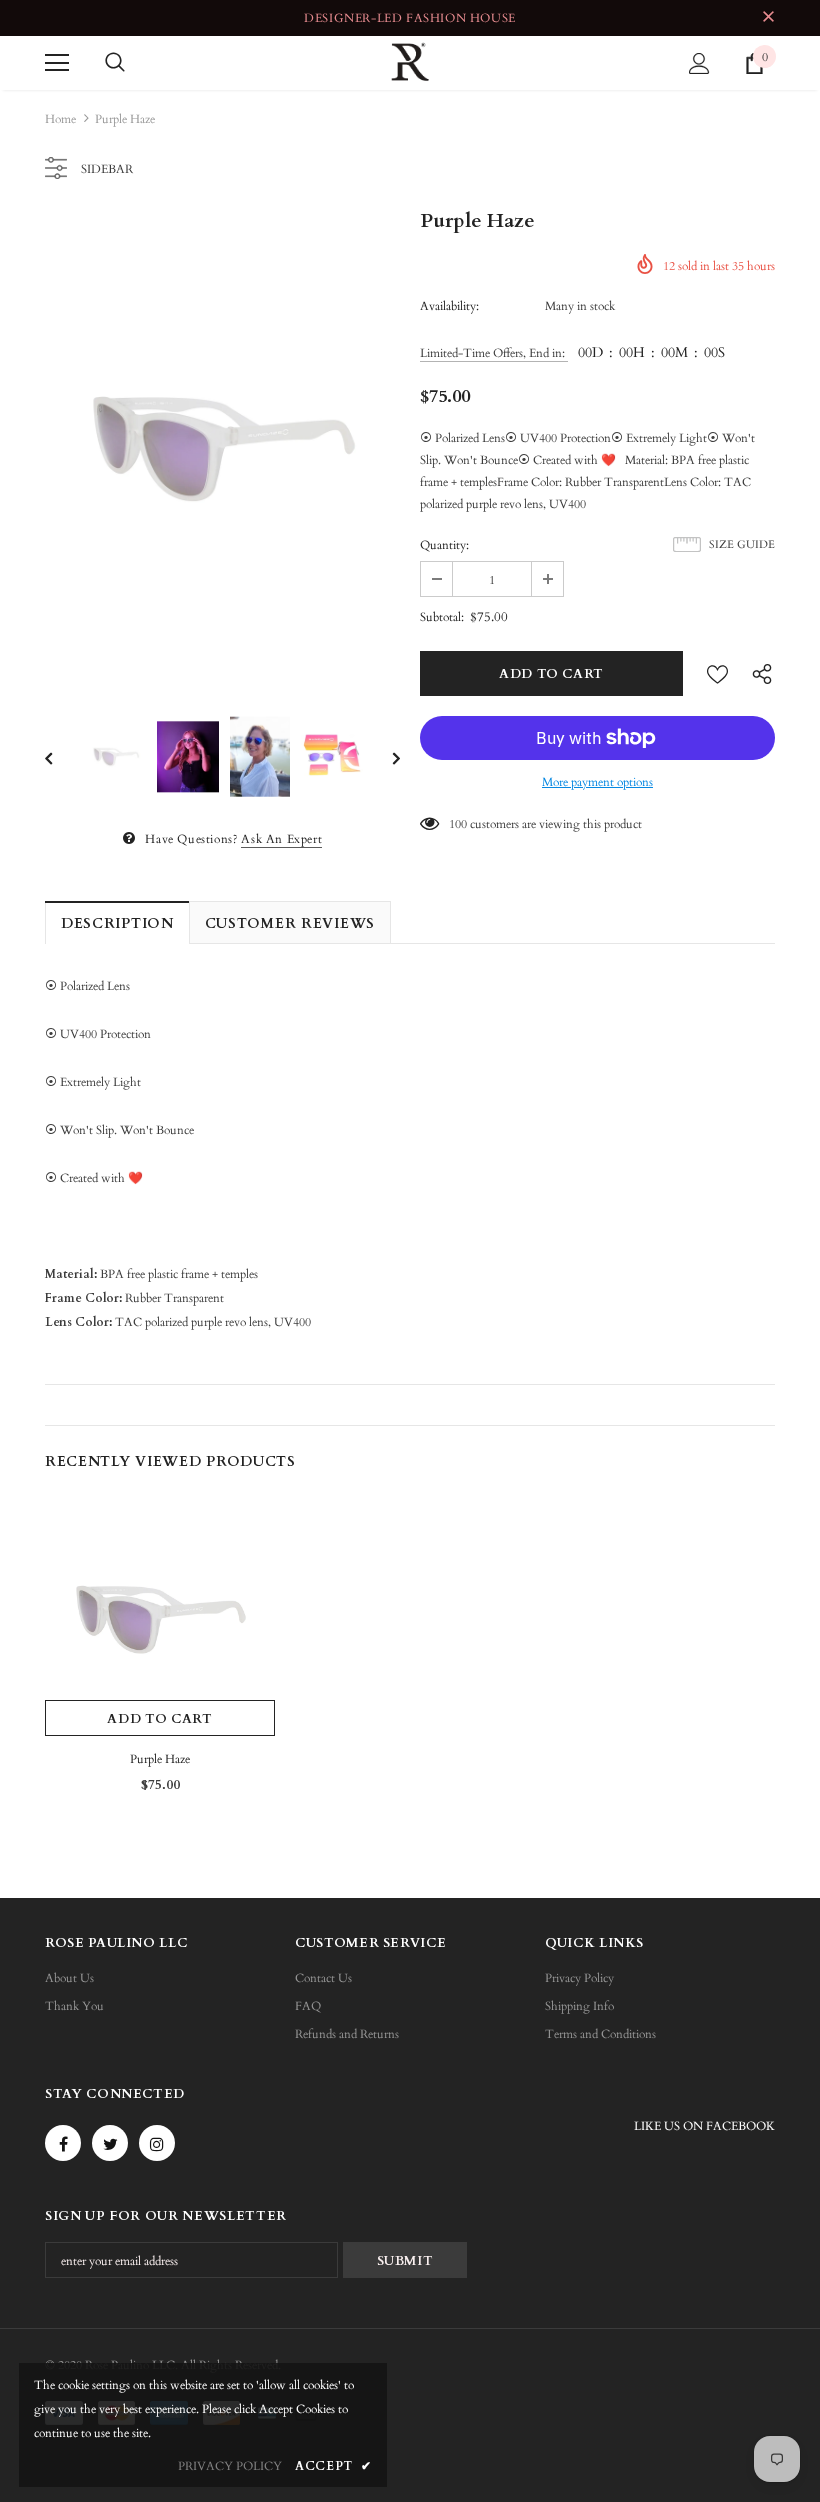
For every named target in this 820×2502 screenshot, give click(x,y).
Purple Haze (160, 1759)
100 (458, 824)
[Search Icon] (115, 63)
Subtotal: (442, 617)
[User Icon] (699, 63)
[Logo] (410, 62)
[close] (768, 18)
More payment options (597, 782)
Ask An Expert (281, 839)
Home (60, 119)
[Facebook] (63, 2143)
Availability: (449, 306)
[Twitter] (110, 2143)
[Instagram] (157, 2143)
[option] (222, 449)
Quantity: (444, 545)
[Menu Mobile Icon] (57, 63)
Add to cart (159, 1719)
